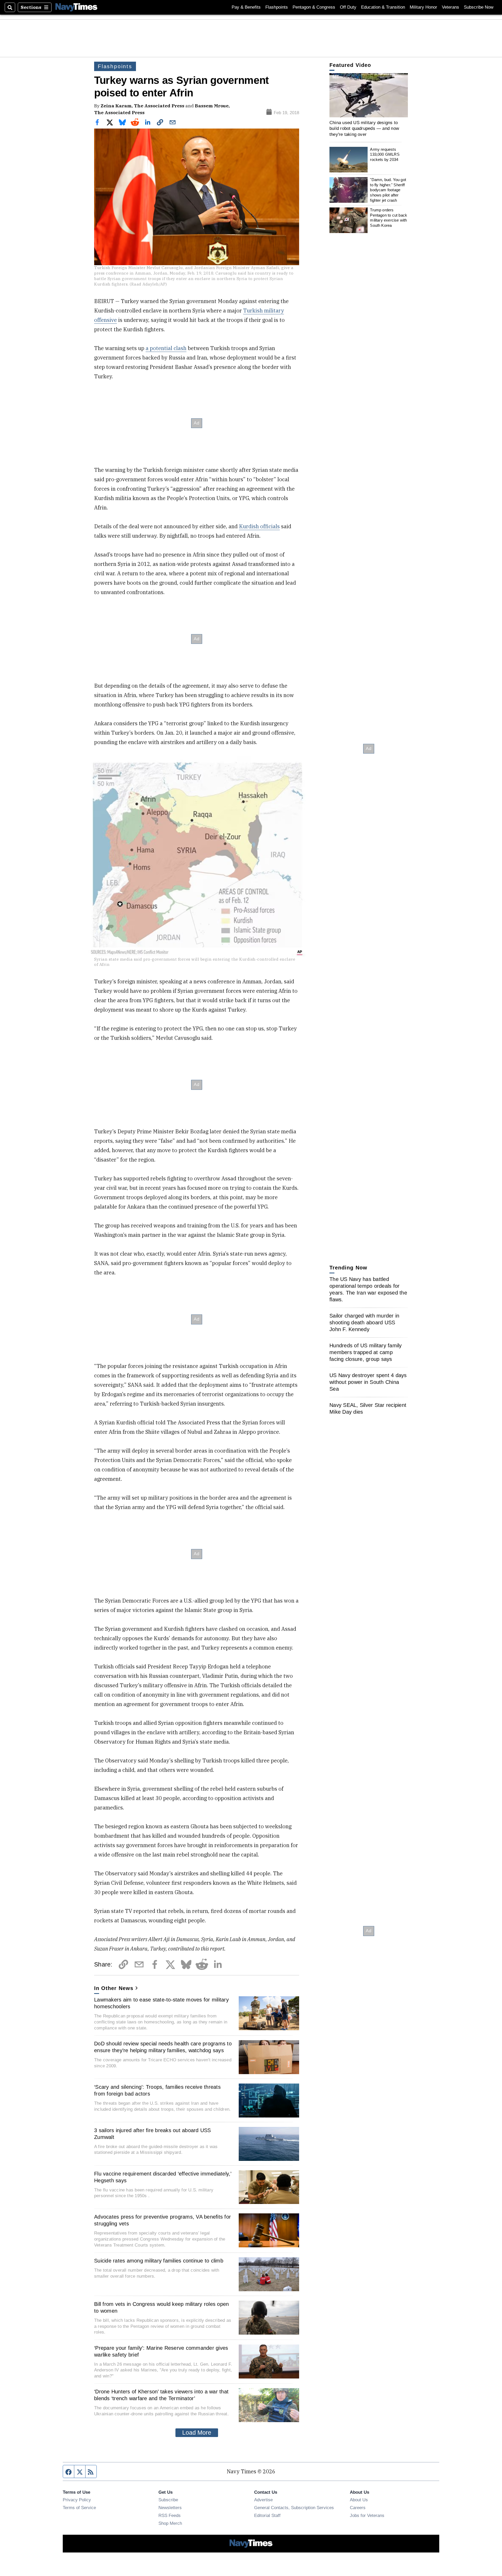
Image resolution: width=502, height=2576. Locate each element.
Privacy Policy (77, 2500)
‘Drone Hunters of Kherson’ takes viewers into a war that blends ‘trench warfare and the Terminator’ (161, 2395)
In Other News (114, 1988)
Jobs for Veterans (367, 2515)
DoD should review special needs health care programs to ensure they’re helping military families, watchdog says (163, 2047)
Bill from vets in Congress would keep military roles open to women (161, 2307)
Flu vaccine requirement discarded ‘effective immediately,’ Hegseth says (163, 2177)
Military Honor (423, 7)
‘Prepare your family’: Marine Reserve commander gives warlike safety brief (161, 2351)
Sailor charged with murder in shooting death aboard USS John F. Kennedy (364, 1322)
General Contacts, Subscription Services (294, 2508)
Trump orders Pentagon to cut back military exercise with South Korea (389, 218)
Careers (358, 2508)
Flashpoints (277, 7)
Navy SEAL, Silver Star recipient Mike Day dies (368, 1408)
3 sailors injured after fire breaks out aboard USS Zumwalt (153, 2134)
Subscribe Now (479, 7)
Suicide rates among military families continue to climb (159, 2261)
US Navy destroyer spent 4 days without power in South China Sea (368, 1382)
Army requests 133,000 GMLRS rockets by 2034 (385, 154)
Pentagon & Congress (314, 7)
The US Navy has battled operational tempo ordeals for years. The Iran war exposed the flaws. (368, 1289)
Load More (197, 2433)
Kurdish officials (259, 526)
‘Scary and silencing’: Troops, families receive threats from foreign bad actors (157, 2090)
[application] (369, 95)
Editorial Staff (267, 2515)
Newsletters (170, 2508)
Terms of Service (79, 2508)
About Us (359, 2500)
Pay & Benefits (246, 7)
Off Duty (348, 7)
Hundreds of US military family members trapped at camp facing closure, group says (366, 1352)
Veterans (450, 7)
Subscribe (168, 2500)
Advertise (263, 2500)
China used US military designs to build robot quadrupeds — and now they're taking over (364, 128)
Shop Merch (170, 2523)
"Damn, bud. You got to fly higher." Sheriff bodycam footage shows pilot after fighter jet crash (388, 190)
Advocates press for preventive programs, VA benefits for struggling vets (162, 2220)
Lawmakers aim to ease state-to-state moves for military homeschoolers (161, 2003)
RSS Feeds (170, 2515)
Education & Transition (383, 7)
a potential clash (166, 348)
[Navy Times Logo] (76, 7)
